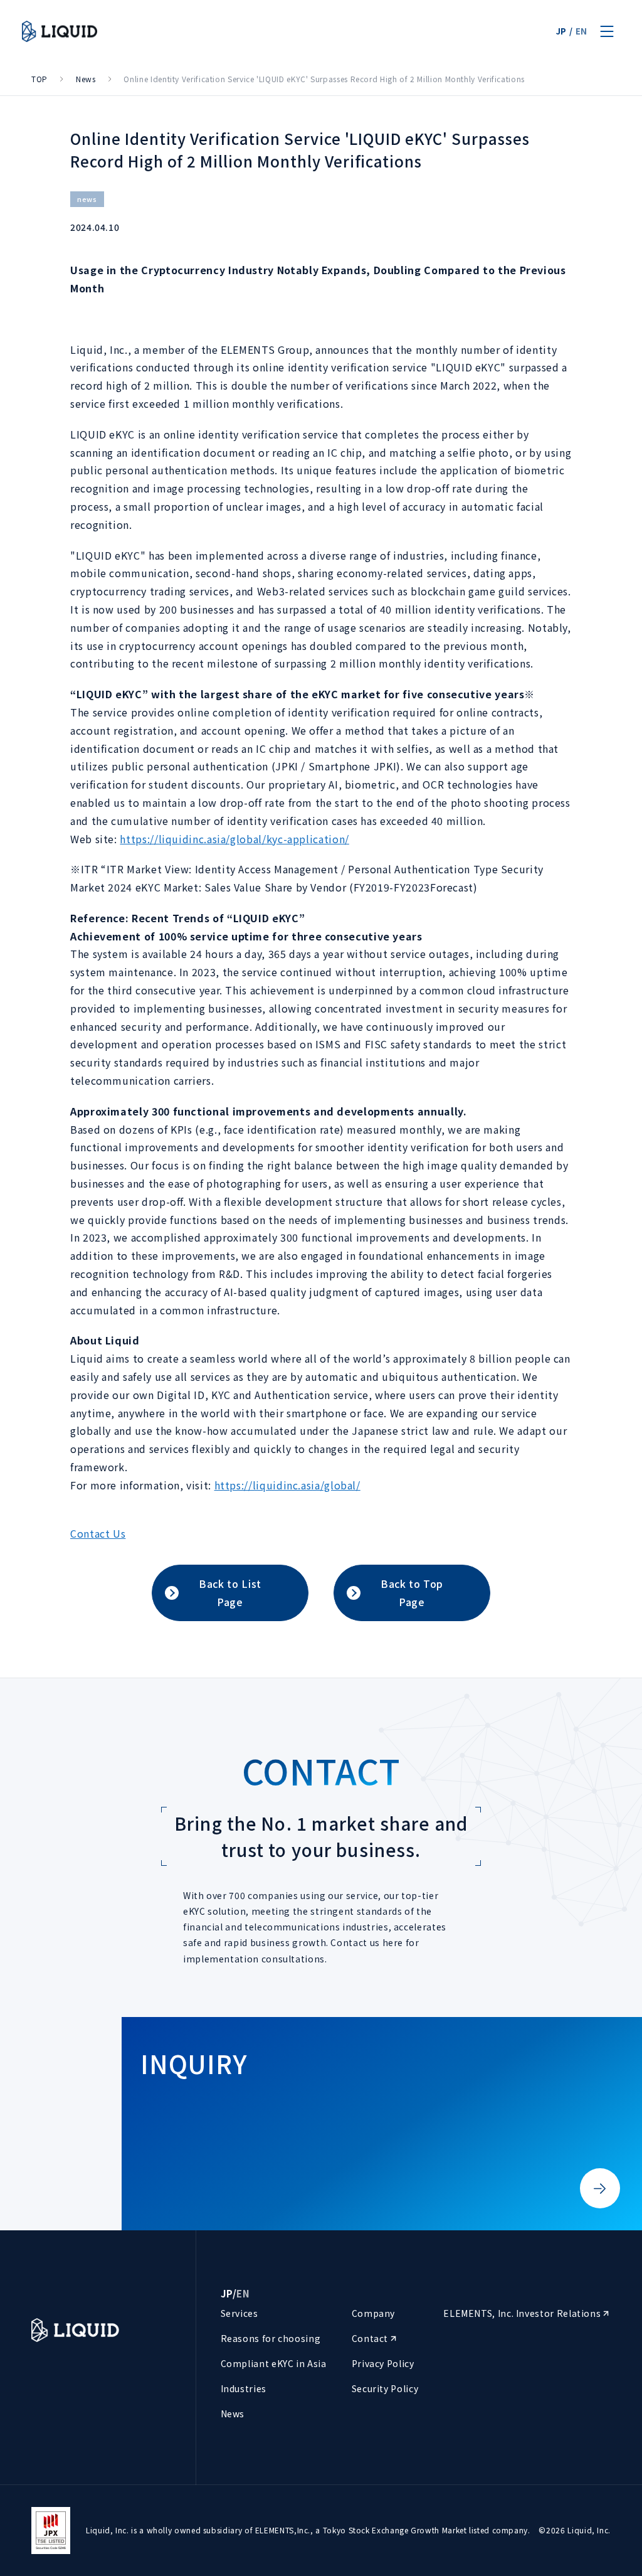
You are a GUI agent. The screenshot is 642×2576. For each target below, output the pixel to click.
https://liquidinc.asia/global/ (287, 1485)
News (86, 79)
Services (239, 2313)
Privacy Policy (383, 2363)
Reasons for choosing (271, 2338)
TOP (39, 79)
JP (561, 31)
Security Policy (385, 2388)
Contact (371, 2338)
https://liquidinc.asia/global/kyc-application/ (234, 839)
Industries (244, 2388)
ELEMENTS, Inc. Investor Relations (523, 2313)
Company (373, 2313)
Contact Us (98, 1533)
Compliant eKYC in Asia (274, 2363)
